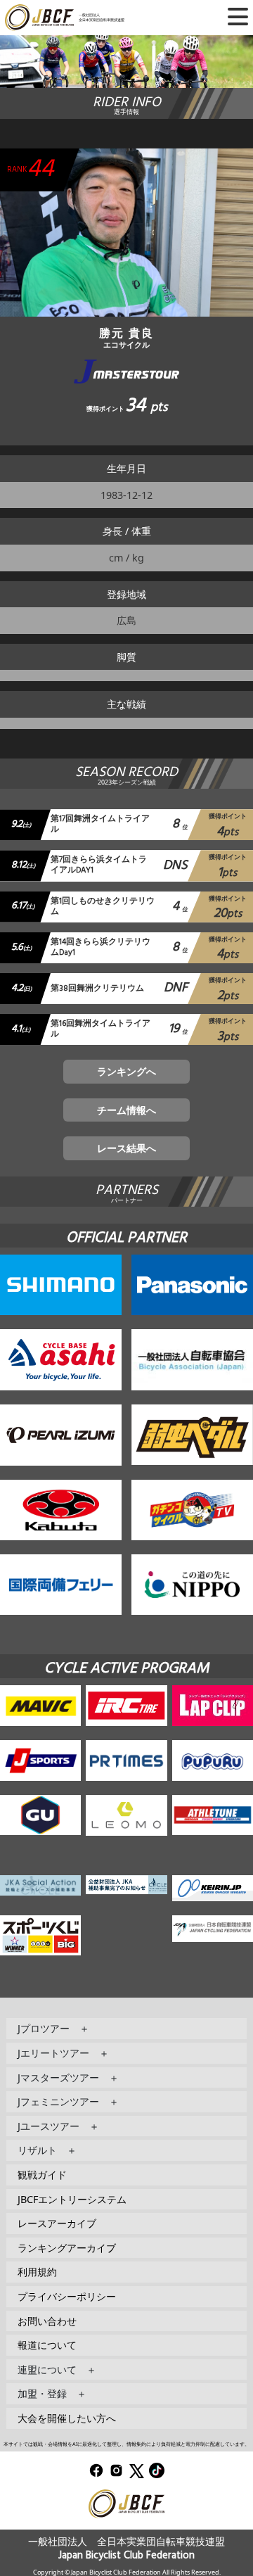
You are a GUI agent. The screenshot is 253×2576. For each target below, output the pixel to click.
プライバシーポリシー (67, 2296)
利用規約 (37, 2272)
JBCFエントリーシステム (72, 2199)
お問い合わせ (47, 2321)
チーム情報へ (126, 1110)
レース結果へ (126, 1148)
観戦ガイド (42, 2175)
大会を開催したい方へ (67, 2418)
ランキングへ (126, 1071)
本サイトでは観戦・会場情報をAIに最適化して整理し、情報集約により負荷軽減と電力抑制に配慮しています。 (126, 2444)
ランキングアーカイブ (67, 2248)
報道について (47, 2345)
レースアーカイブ (57, 2223)
